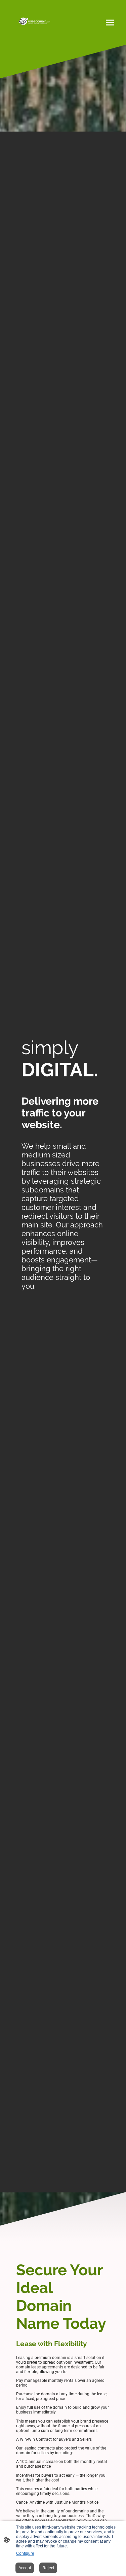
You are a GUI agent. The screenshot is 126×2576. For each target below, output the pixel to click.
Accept (25, 2568)
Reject (48, 2568)
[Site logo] (34, 22)
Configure (25, 2553)
